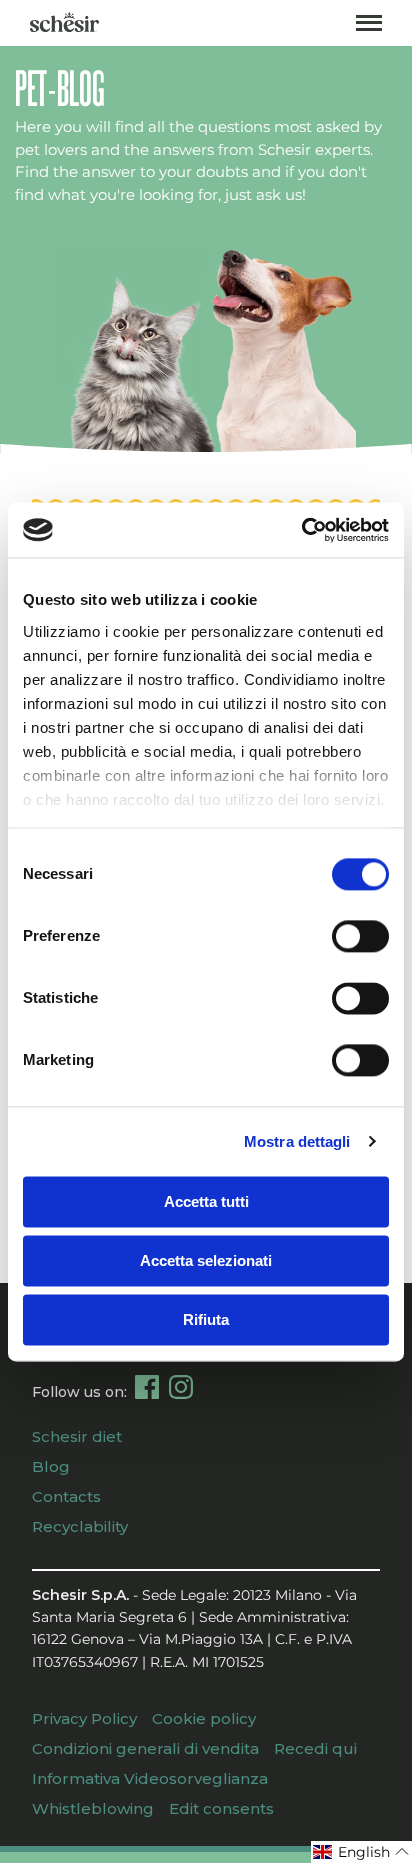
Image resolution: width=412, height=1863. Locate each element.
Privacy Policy (84, 1718)
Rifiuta (206, 1319)
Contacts (66, 1496)
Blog (51, 1466)
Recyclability (80, 1526)
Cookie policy (204, 1718)
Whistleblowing (93, 1808)
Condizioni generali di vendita (145, 1748)
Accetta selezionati (206, 1260)
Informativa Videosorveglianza (150, 1778)
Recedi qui (315, 1748)
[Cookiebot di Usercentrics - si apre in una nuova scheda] (301, 530)
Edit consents (221, 1808)
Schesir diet (77, 1436)
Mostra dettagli (297, 1141)
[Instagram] (181, 1387)
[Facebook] (147, 1387)
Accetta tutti (206, 1201)
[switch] (360, 936)
